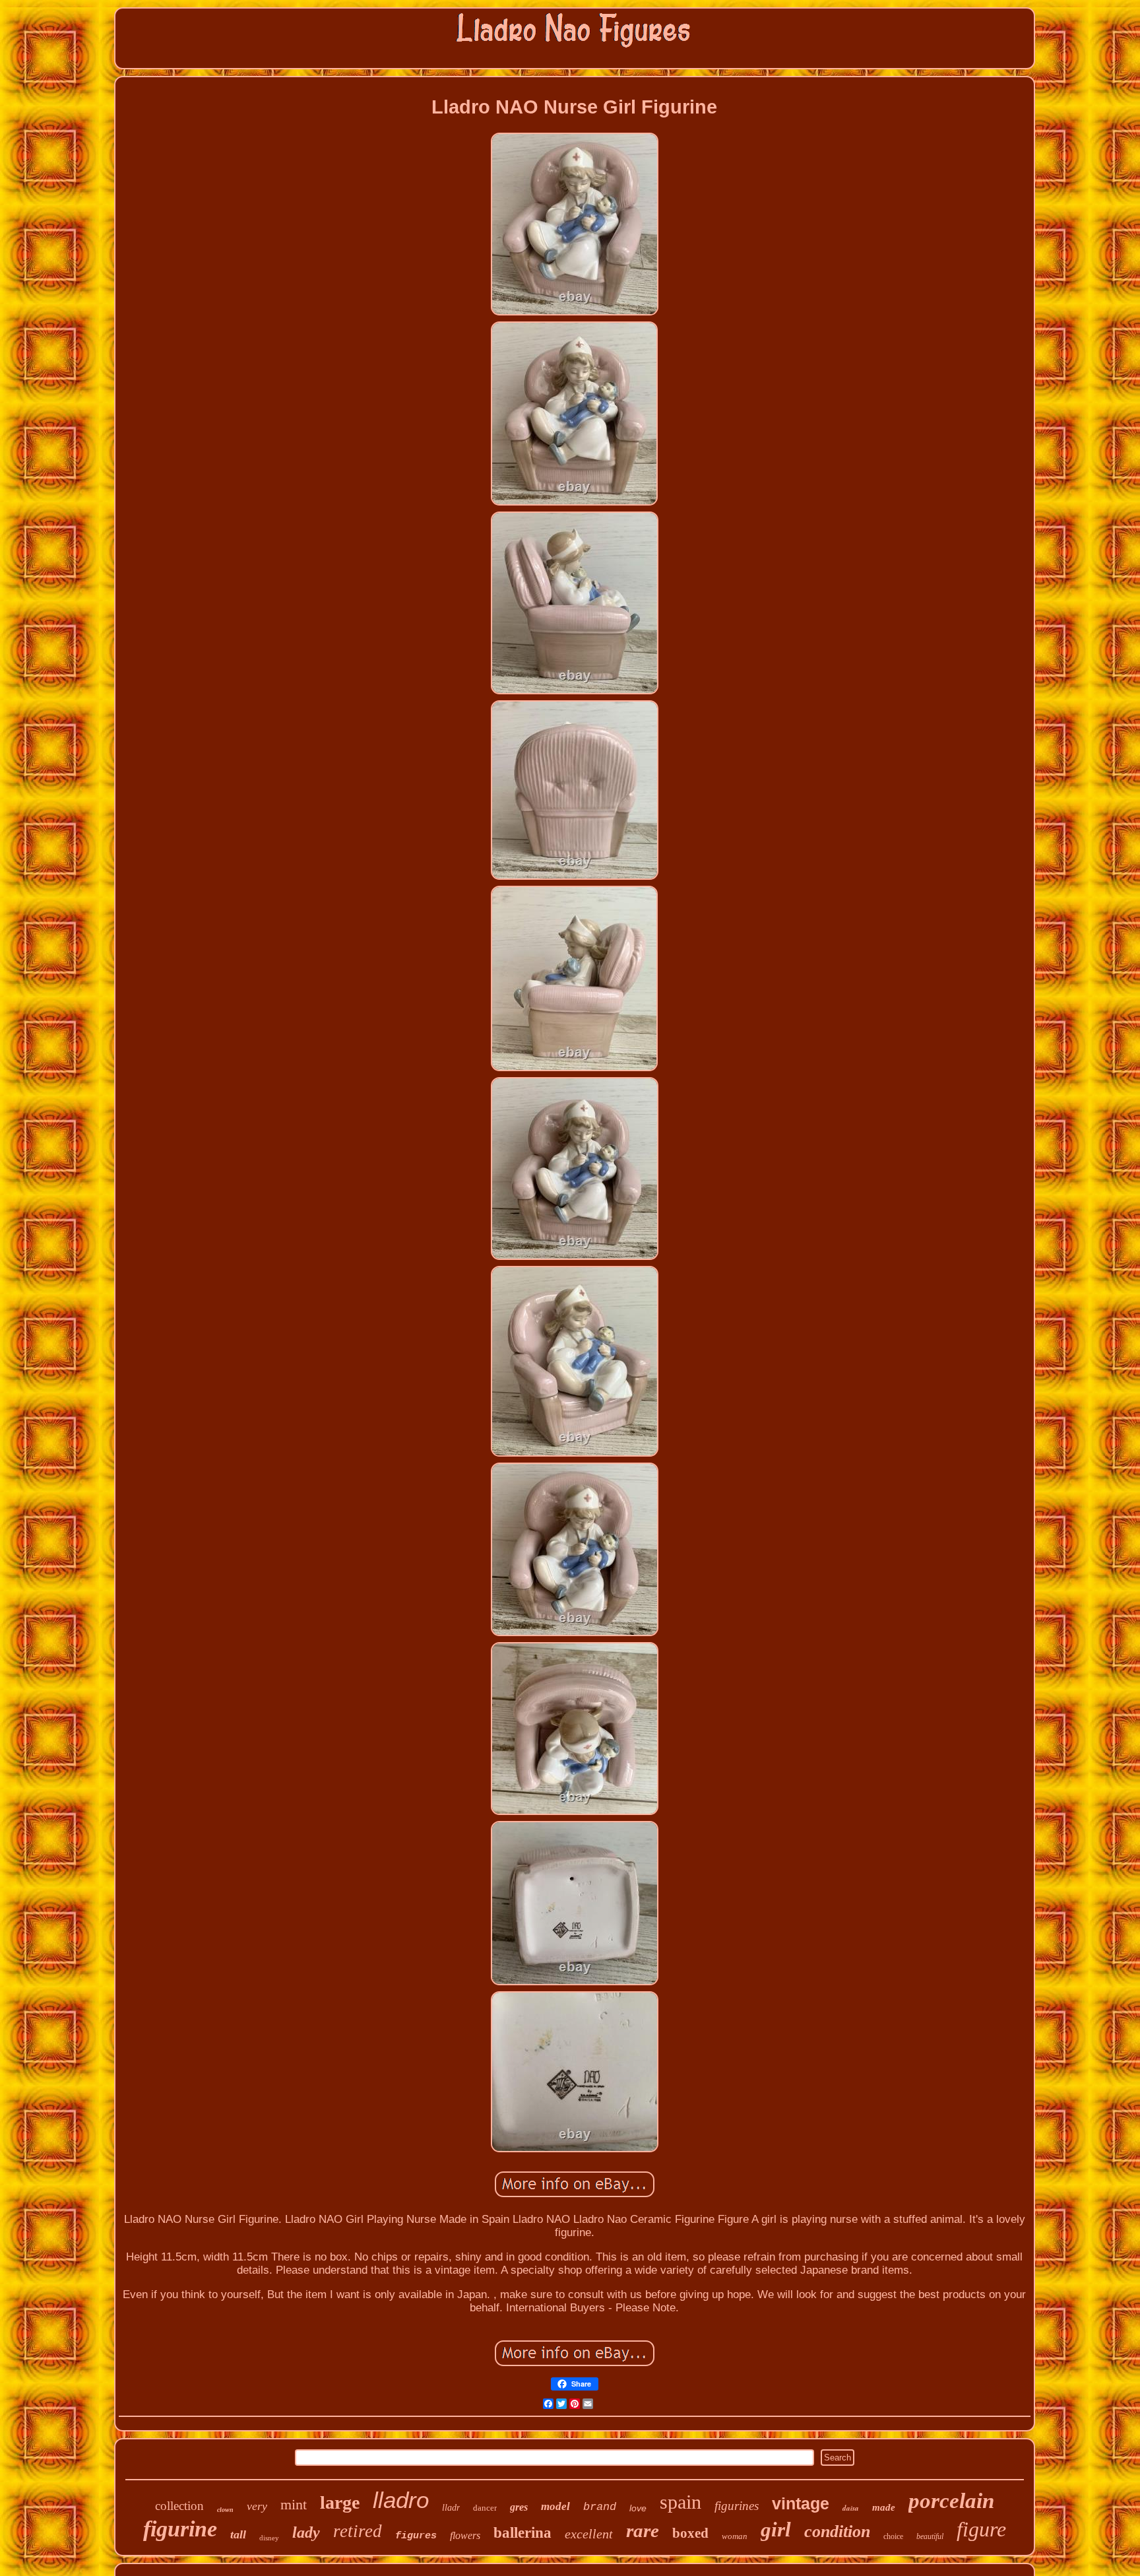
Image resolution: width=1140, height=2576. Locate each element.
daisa (851, 2508)
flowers (465, 2535)
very (257, 2506)
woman (735, 2536)
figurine (180, 2529)
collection (179, 2506)
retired (358, 2531)
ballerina (522, 2533)
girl (776, 2529)
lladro (401, 2500)
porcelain (951, 2501)
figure (981, 2529)
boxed (690, 2533)
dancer (485, 2508)
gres (519, 2507)
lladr (451, 2508)
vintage (801, 2503)
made (884, 2507)
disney (269, 2538)
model (555, 2506)
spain (681, 2502)
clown (225, 2510)
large (340, 2502)
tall (238, 2534)
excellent (589, 2534)
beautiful (930, 2536)
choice (893, 2536)
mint (294, 2504)
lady (306, 2532)
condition (837, 2531)
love (638, 2508)
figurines (737, 2506)
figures (416, 2536)
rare (643, 2530)
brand (600, 2507)
